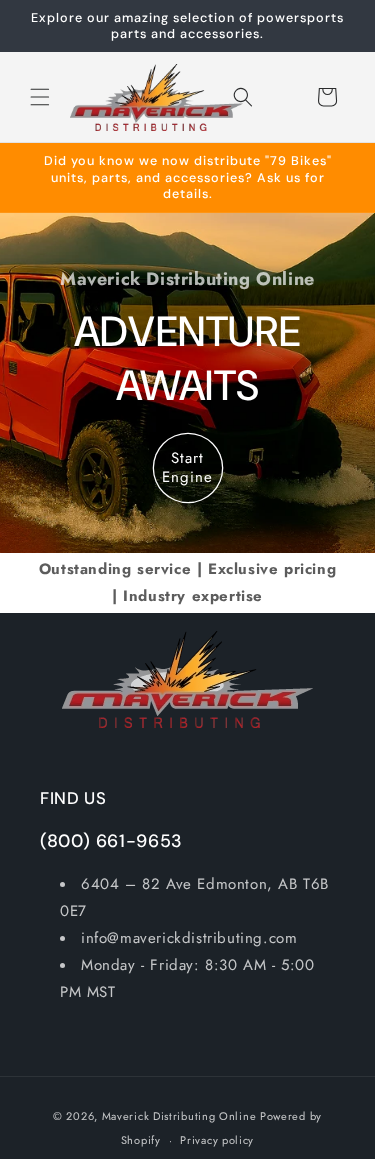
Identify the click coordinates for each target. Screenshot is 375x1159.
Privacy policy (217, 1140)
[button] (40, 97)
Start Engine (187, 468)
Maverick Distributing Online (179, 1116)
